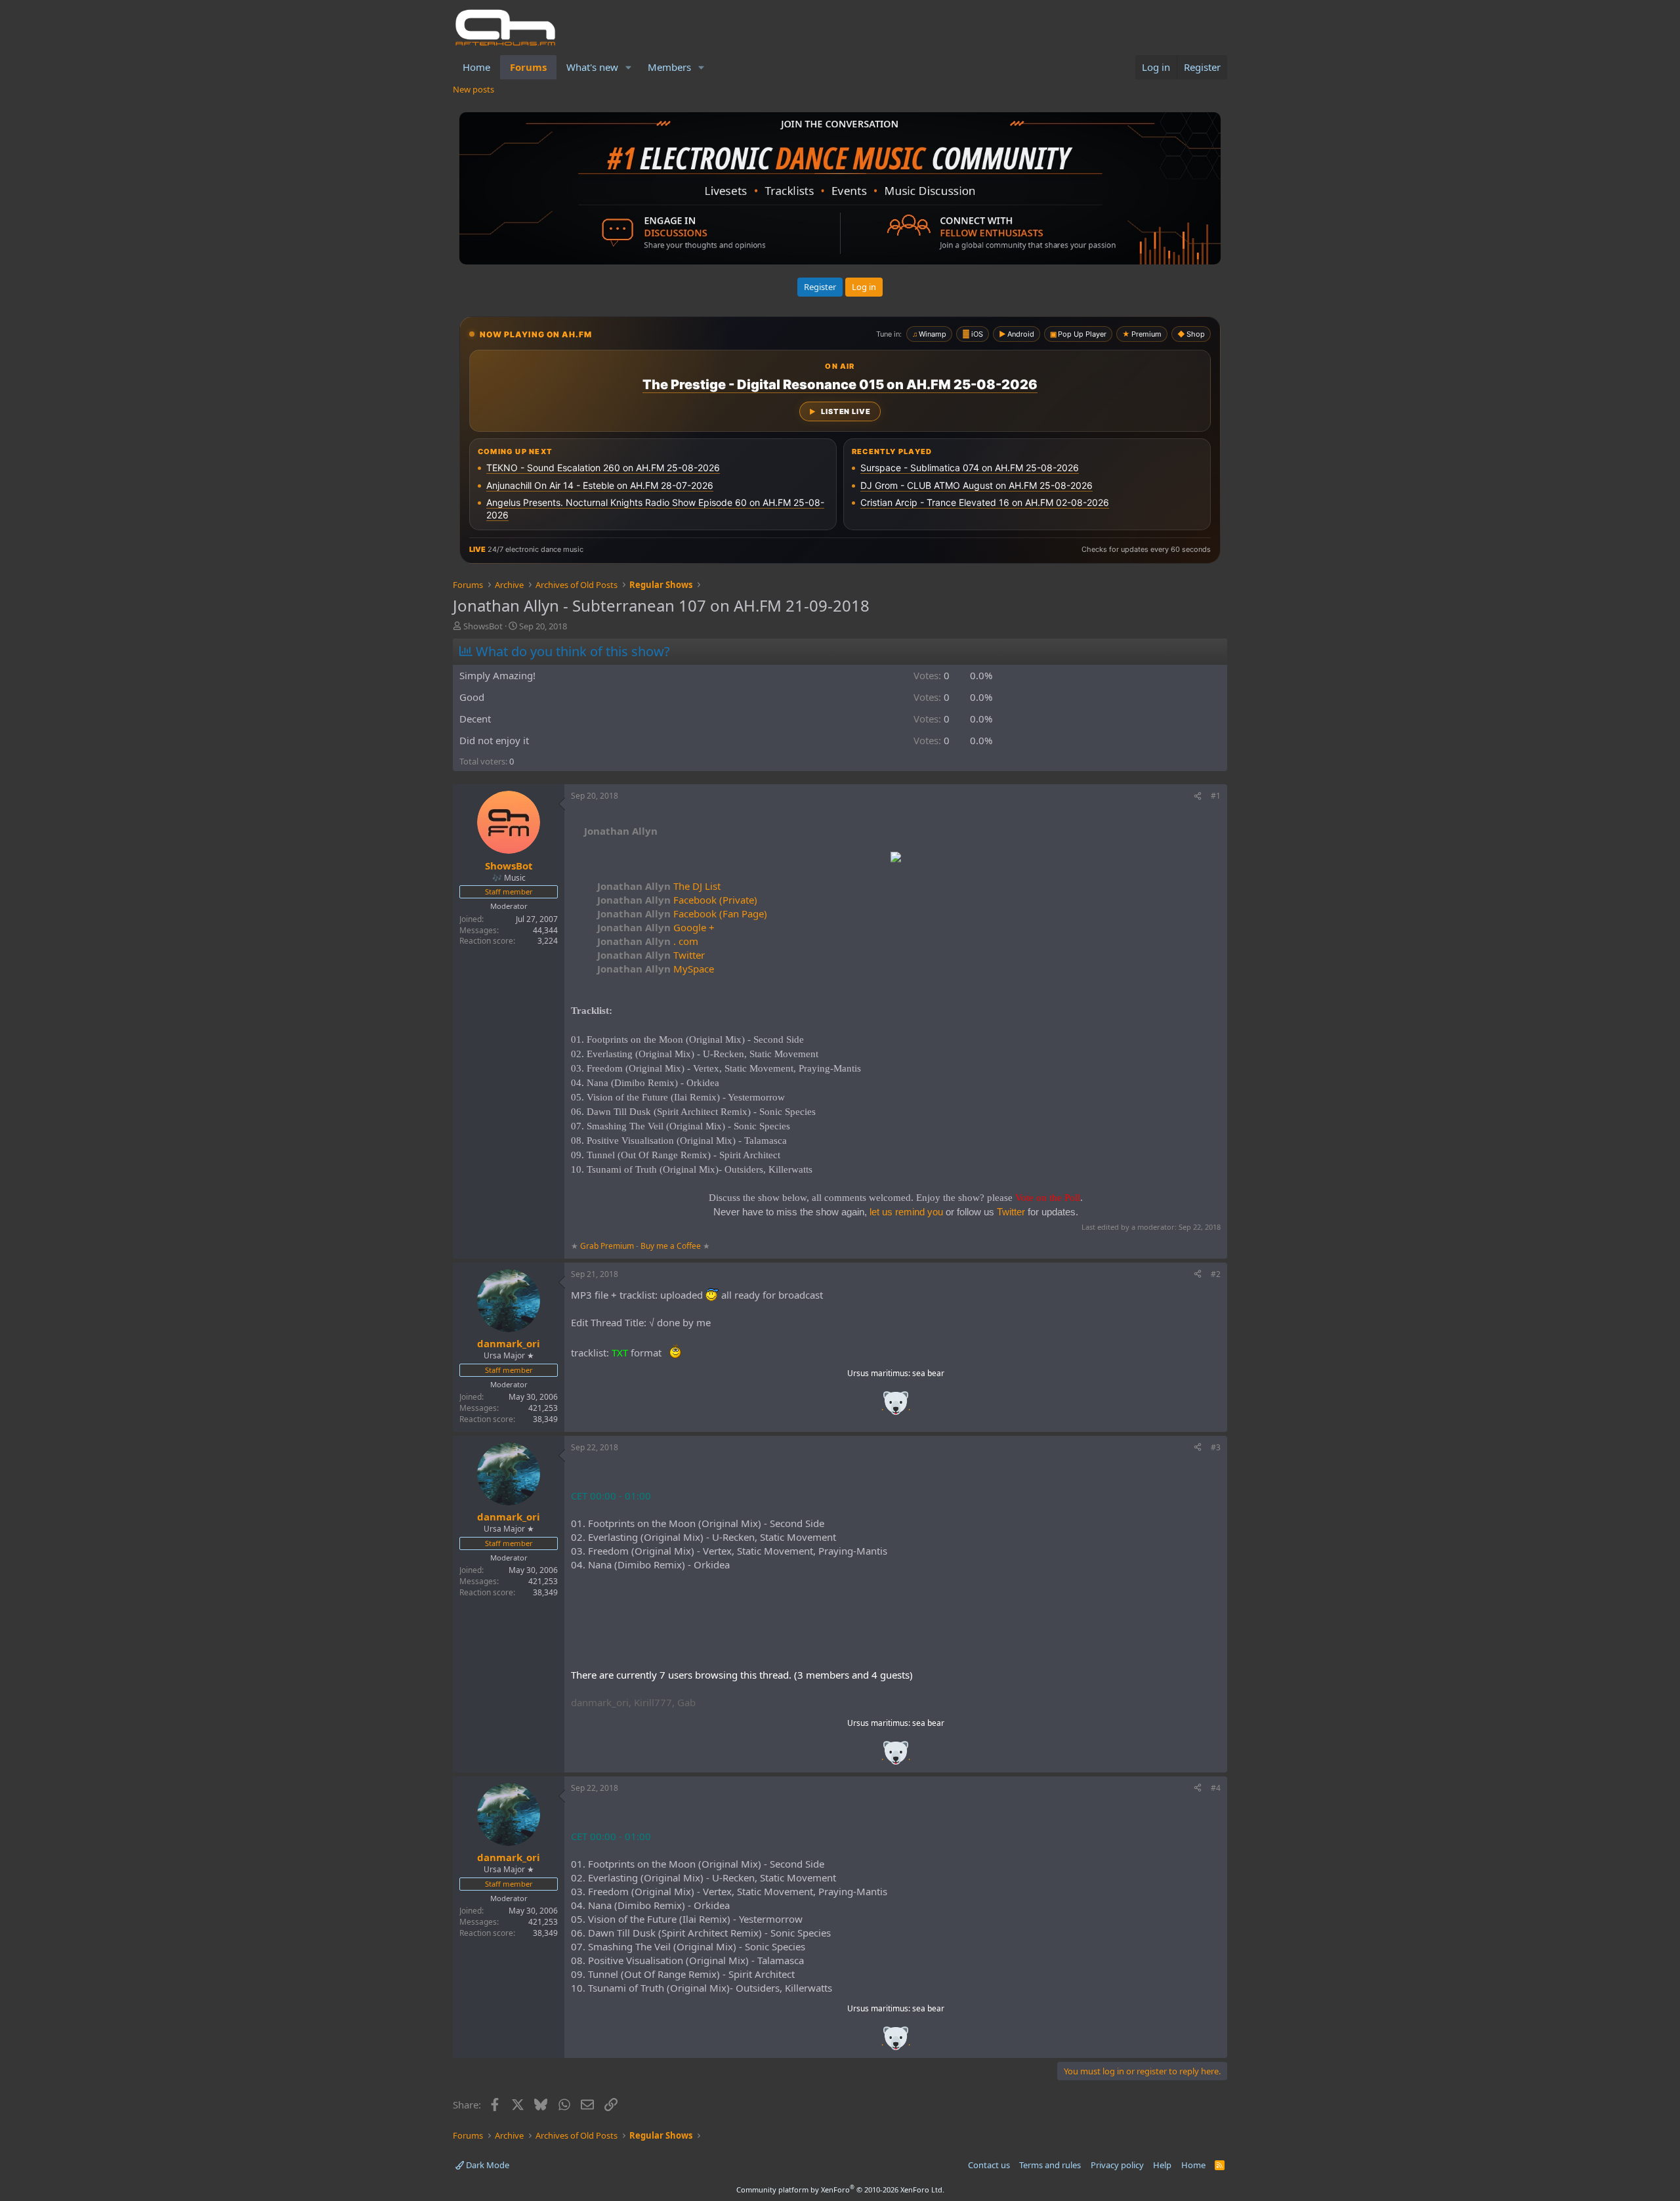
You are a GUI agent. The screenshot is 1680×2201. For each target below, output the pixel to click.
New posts (473, 89)
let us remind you (906, 1212)
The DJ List (659, 886)
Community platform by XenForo (840, 2190)
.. (896, 1407)
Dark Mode (487, 2165)
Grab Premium (608, 1246)
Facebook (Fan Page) (682, 913)
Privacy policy (1117, 2165)
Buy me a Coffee (671, 1246)
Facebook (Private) (677, 900)
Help (1162, 2165)
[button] (629, 67)
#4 (1216, 1788)
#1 (1216, 796)
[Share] (1198, 796)
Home (476, 67)
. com (648, 941)
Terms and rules (1050, 2165)
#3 (1216, 1447)
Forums (528, 67)
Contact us (989, 2165)
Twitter (651, 955)
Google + (656, 927)
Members (669, 67)
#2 (1216, 1274)
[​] (896, 859)
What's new (592, 67)
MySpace (656, 969)
